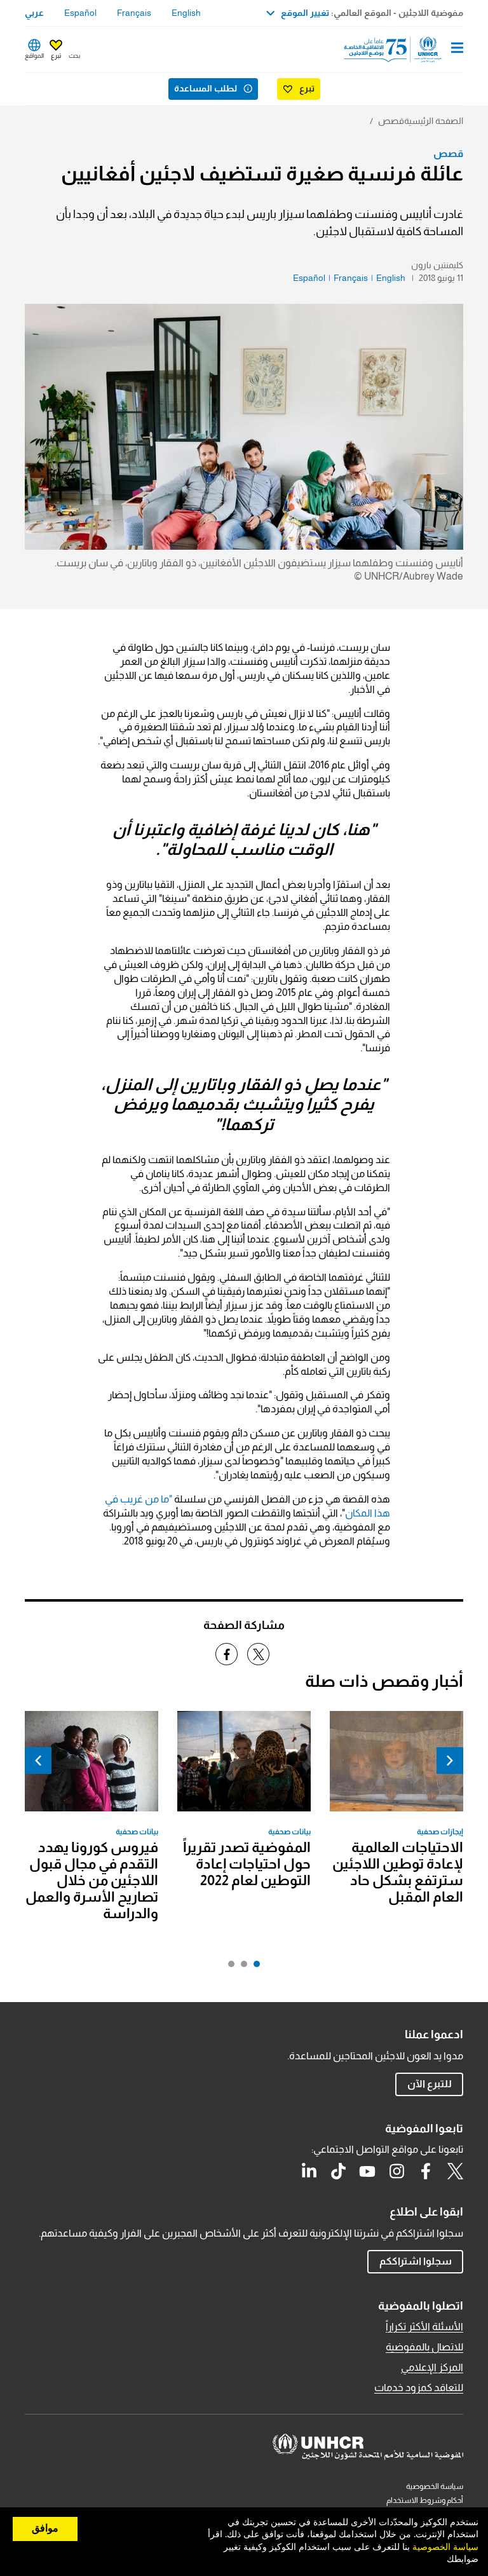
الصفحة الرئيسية (434, 121)
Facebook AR (426, 2171)
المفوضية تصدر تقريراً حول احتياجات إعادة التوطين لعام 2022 (247, 1864)
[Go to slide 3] (228, 1967)
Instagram (396, 2171)
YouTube (367, 2171)
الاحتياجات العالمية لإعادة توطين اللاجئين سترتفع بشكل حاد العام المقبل (398, 1872)
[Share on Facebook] (227, 1654)
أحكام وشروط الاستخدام (425, 2500)
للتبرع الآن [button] (430, 2084)
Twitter (455, 2171)
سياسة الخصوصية (435, 2486)
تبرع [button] (56, 56)
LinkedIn (309, 2171)
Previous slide (450, 1761)
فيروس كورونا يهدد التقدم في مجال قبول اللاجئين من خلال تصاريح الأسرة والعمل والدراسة (92, 1880)
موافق (45, 2528)
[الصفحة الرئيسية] (398, 50)
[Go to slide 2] (241, 1967)
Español (80, 13)
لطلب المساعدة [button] (206, 88)
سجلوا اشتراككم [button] (416, 2261)
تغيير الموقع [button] (305, 13)
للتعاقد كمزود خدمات (419, 2388)
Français (134, 13)
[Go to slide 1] (254, 1967)
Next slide (38, 1761)
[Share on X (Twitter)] (258, 1654)
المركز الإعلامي (432, 2367)
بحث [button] (74, 56)
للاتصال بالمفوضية (424, 2347)
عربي (34, 13)
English (186, 13)
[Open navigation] (457, 49)
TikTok (338, 2171)
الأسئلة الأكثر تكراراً (424, 2327)
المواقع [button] (34, 56)
